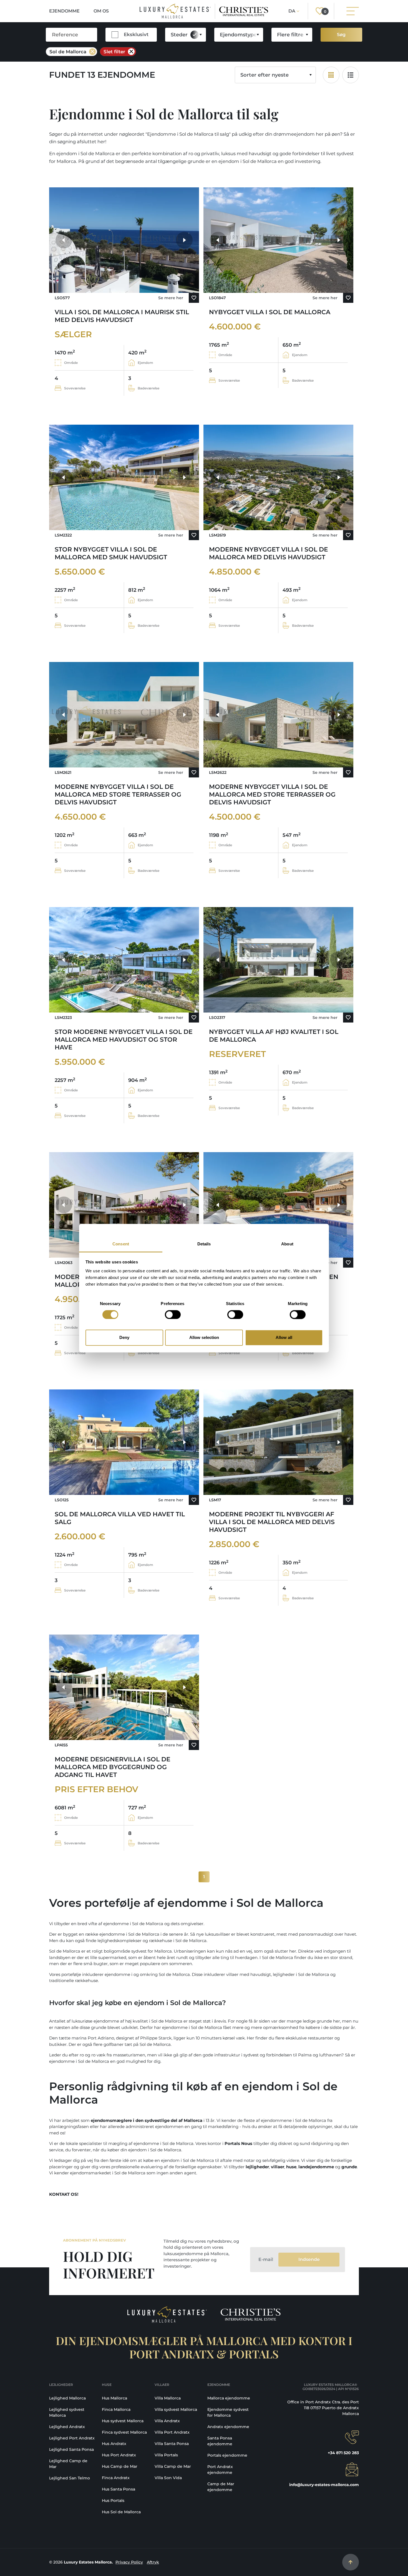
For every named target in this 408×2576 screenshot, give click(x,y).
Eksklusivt (136, 34)
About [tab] (287, 1244)
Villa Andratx (167, 2421)
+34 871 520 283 (343, 2453)
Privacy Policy (129, 2562)
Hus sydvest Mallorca (123, 2421)
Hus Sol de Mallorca (121, 2512)
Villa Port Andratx (172, 2432)
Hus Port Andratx (119, 2455)
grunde (349, 2167)
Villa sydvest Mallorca (176, 2409)
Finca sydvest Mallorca (124, 2432)
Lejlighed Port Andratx (72, 2438)
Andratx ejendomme (228, 2427)
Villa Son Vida (168, 2478)
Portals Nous (238, 2143)
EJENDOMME (64, 11)
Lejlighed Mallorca (67, 2398)
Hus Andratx (114, 2444)
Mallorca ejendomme (229, 2398)
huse (291, 2167)
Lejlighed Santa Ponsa (71, 2449)
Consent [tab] (121, 1244)
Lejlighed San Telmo (70, 2478)
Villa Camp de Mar (173, 2466)
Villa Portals (166, 2455)
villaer (278, 2167)
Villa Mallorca (168, 2398)
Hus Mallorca (114, 2398)
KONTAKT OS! (64, 2194)
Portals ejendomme (227, 2455)
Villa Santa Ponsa (172, 2444)
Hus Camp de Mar (120, 2466)
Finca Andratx (116, 2478)
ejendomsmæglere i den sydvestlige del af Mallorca (147, 2120)
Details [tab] (204, 1244)
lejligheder (257, 2167)
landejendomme (316, 2167)
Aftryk (153, 2562)
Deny (124, 1338)
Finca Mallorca (116, 2409)
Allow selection (204, 1338)
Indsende (309, 2259)
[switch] (173, 1315)
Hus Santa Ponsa (119, 2489)
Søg (341, 35)
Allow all (284, 1338)
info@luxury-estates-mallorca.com (324, 2485)
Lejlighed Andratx (67, 2427)
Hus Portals (113, 2501)
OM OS (101, 11)
